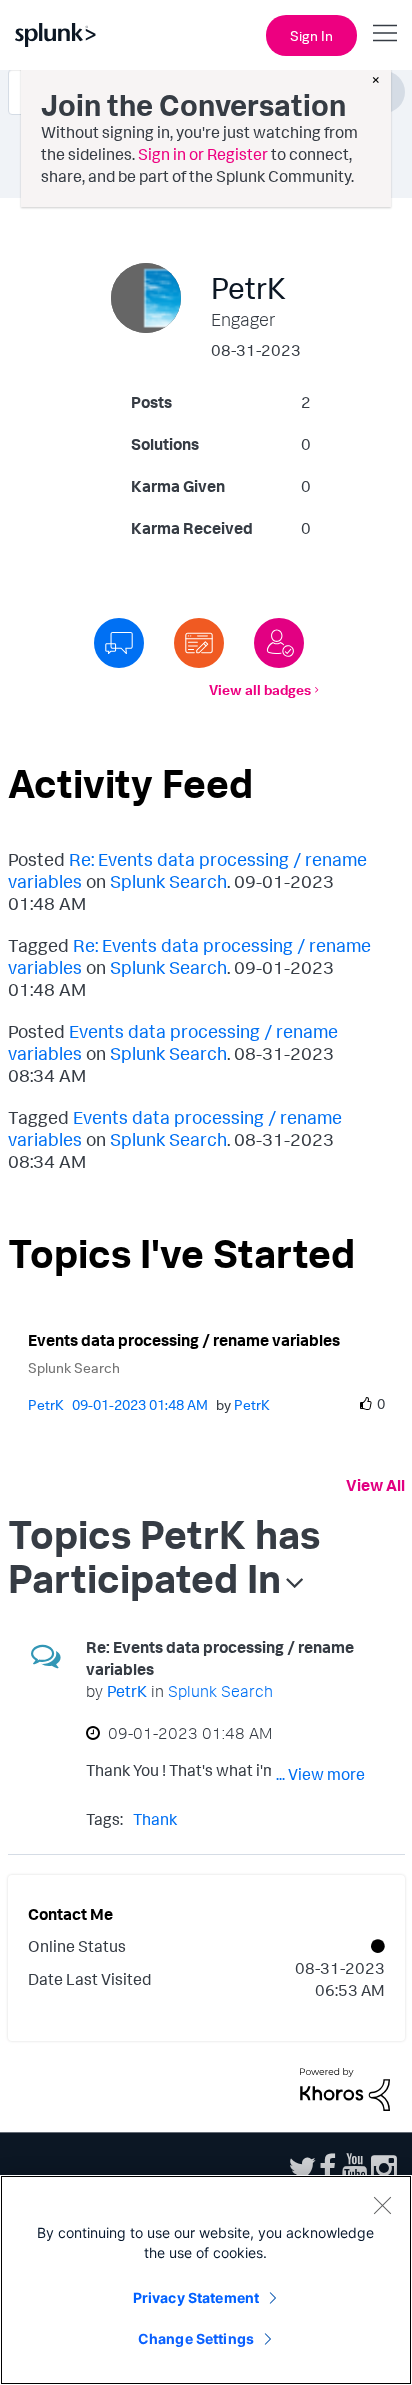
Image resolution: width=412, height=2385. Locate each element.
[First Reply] (119, 643)
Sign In (311, 35)
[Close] (382, 2205)
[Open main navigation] (385, 33)
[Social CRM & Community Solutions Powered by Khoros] (345, 2087)
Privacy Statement (196, 2297)
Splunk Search (168, 881)
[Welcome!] (279, 643)
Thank (155, 1819)
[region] (206, 2280)
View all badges (260, 689)
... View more (320, 1774)
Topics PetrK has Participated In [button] (164, 1556)
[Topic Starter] (199, 643)
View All (375, 1485)
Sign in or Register (203, 154)
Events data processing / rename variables (184, 1340)
